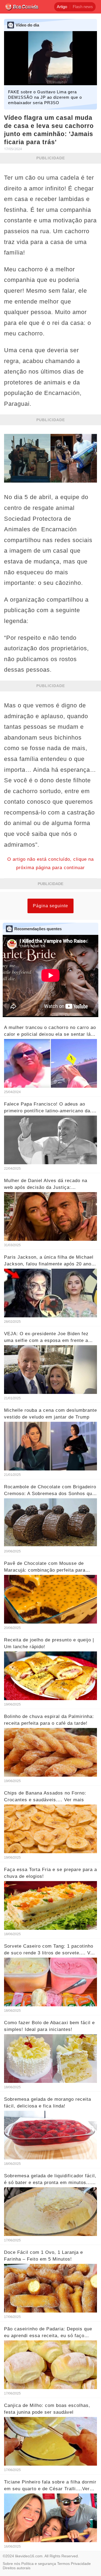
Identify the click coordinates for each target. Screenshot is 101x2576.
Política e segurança (39, 2564)
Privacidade (81, 2564)
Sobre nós (11, 2564)
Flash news (83, 7)
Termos (63, 2564)
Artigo (62, 7)
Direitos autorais (17, 2568)
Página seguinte (50, 906)
